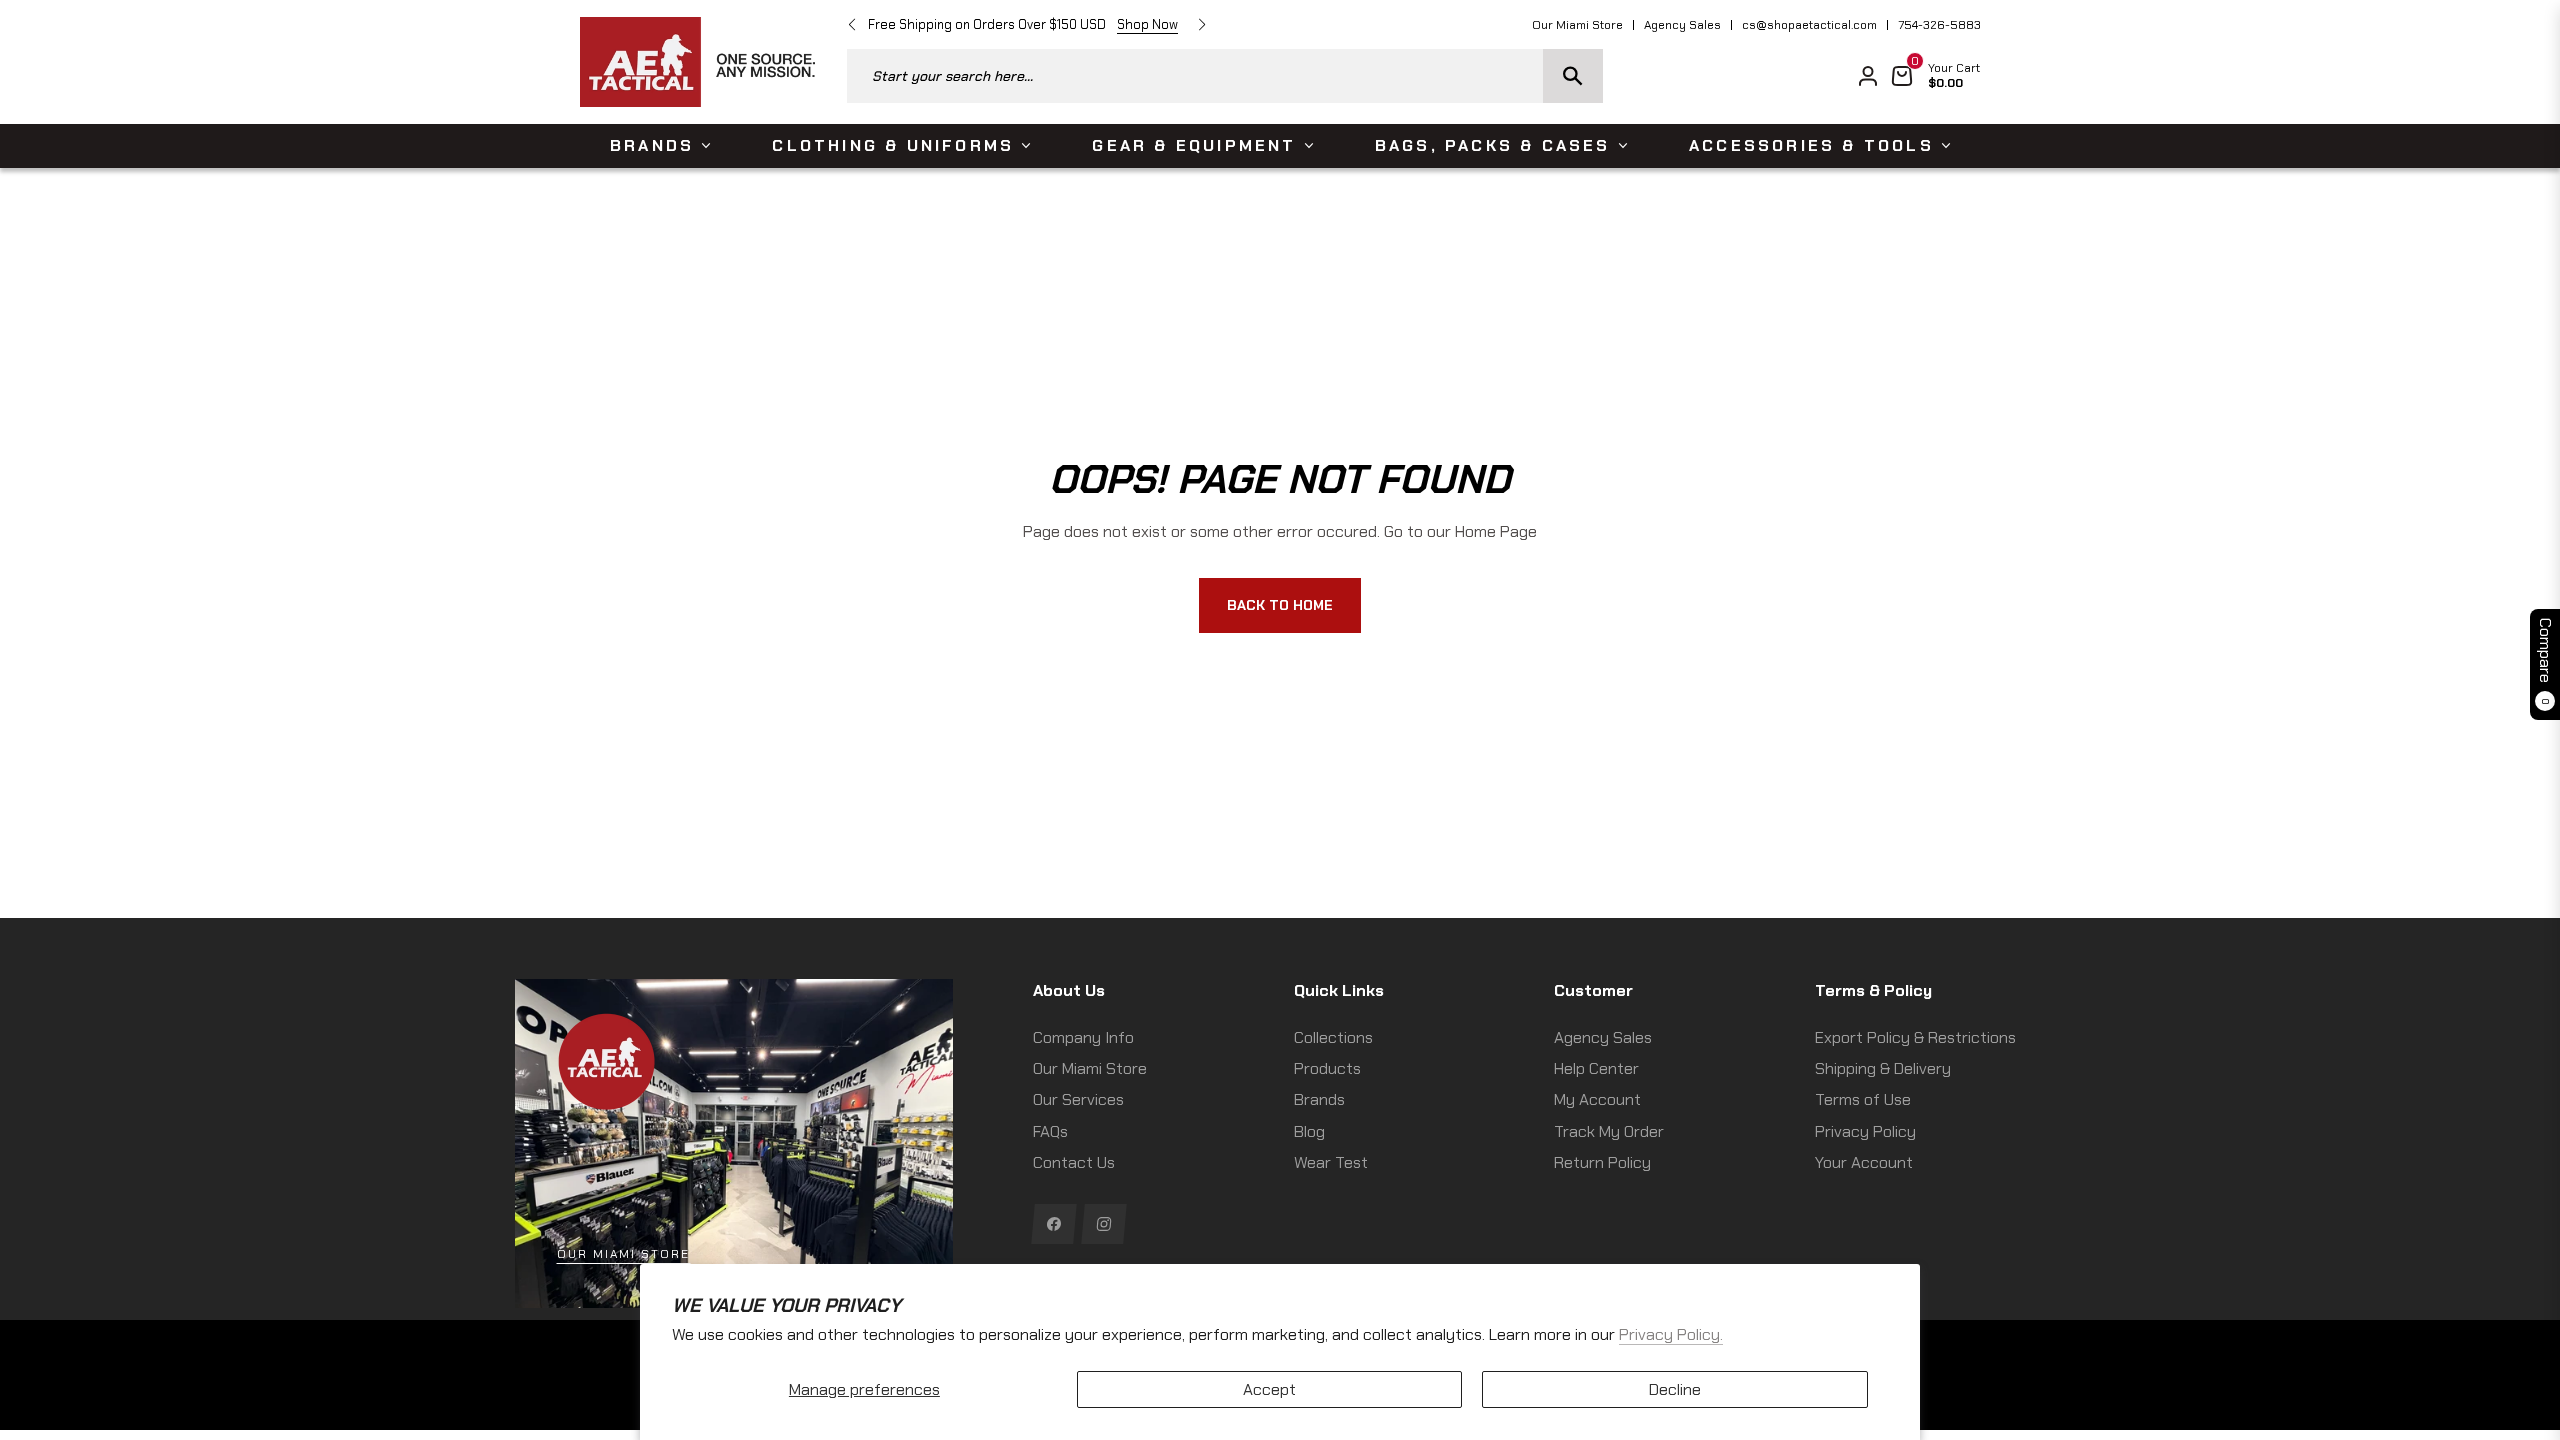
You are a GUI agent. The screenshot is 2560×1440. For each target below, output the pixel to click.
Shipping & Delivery (1883, 1068)
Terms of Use (1863, 1099)
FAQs (1050, 1131)
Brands (1319, 1099)
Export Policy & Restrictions (1915, 1037)
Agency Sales (1682, 25)
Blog (1309, 1131)
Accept (1269, 1389)
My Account (1597, 1099)
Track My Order (1609, 1131)
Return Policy (1602, 1162)
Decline (1675, 1389)
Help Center (1596, 1068)
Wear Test (1331, 1162)
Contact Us (1074, 1162)
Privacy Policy (1865, 1131)
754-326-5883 (1939, 25)
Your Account (1864, 1162)
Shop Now (1147, 24)
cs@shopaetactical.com (1809, 25)
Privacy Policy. (1671, 1334)
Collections (1333, 1037)
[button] (1225, 76)
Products (1327, 1068)
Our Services (1078, 1099)
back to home (1280, 605)
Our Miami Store (1577, 25)
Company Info (1083, 1037)
